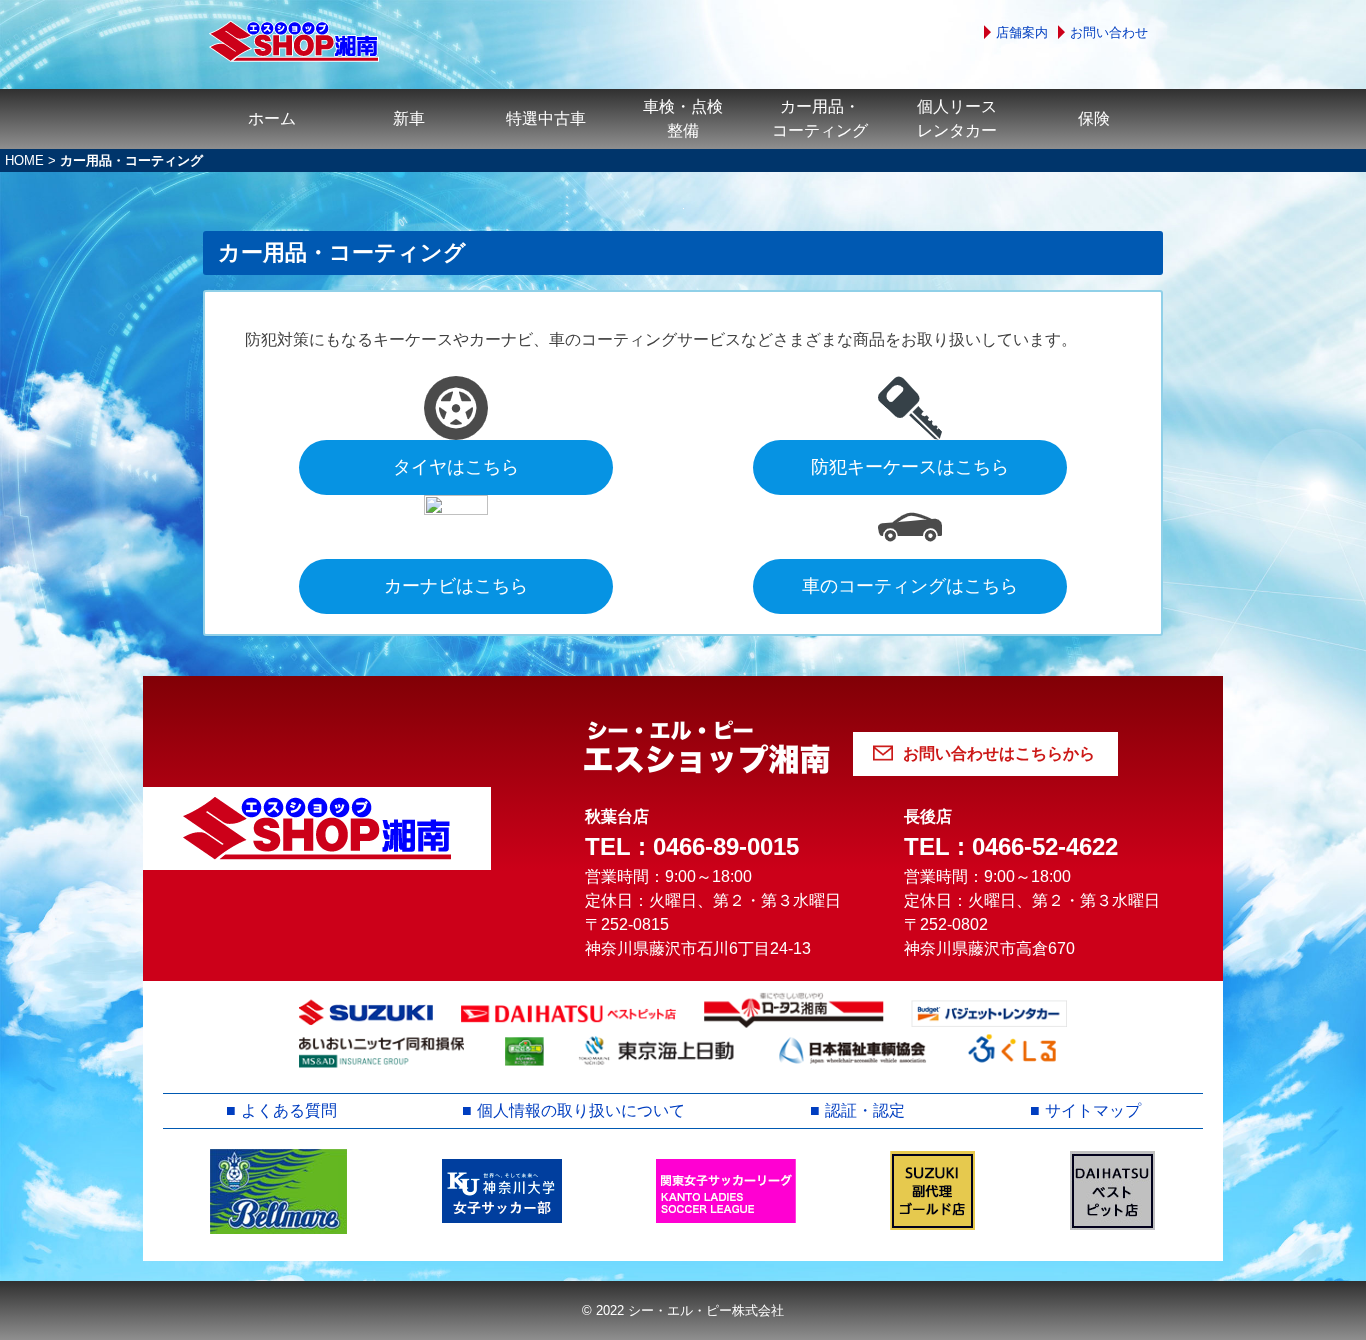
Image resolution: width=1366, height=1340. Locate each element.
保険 (1094, 118)
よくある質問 (289, 1110)
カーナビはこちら (456, 586)
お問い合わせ (1109, 32)
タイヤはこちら (456, 467)
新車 (409, 118)
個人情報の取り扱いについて (581, 1110)
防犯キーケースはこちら (910, 467)
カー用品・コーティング (820, 118)
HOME (24, 160)
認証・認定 (865, 1110)
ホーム (272, 118)
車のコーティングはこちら (910, 586)
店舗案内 (1022, 32)
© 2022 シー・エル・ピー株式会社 (683, 1310)
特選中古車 (546, 118)
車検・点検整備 (683, 118)
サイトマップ (1093, 1110)
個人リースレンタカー (957, 118)
